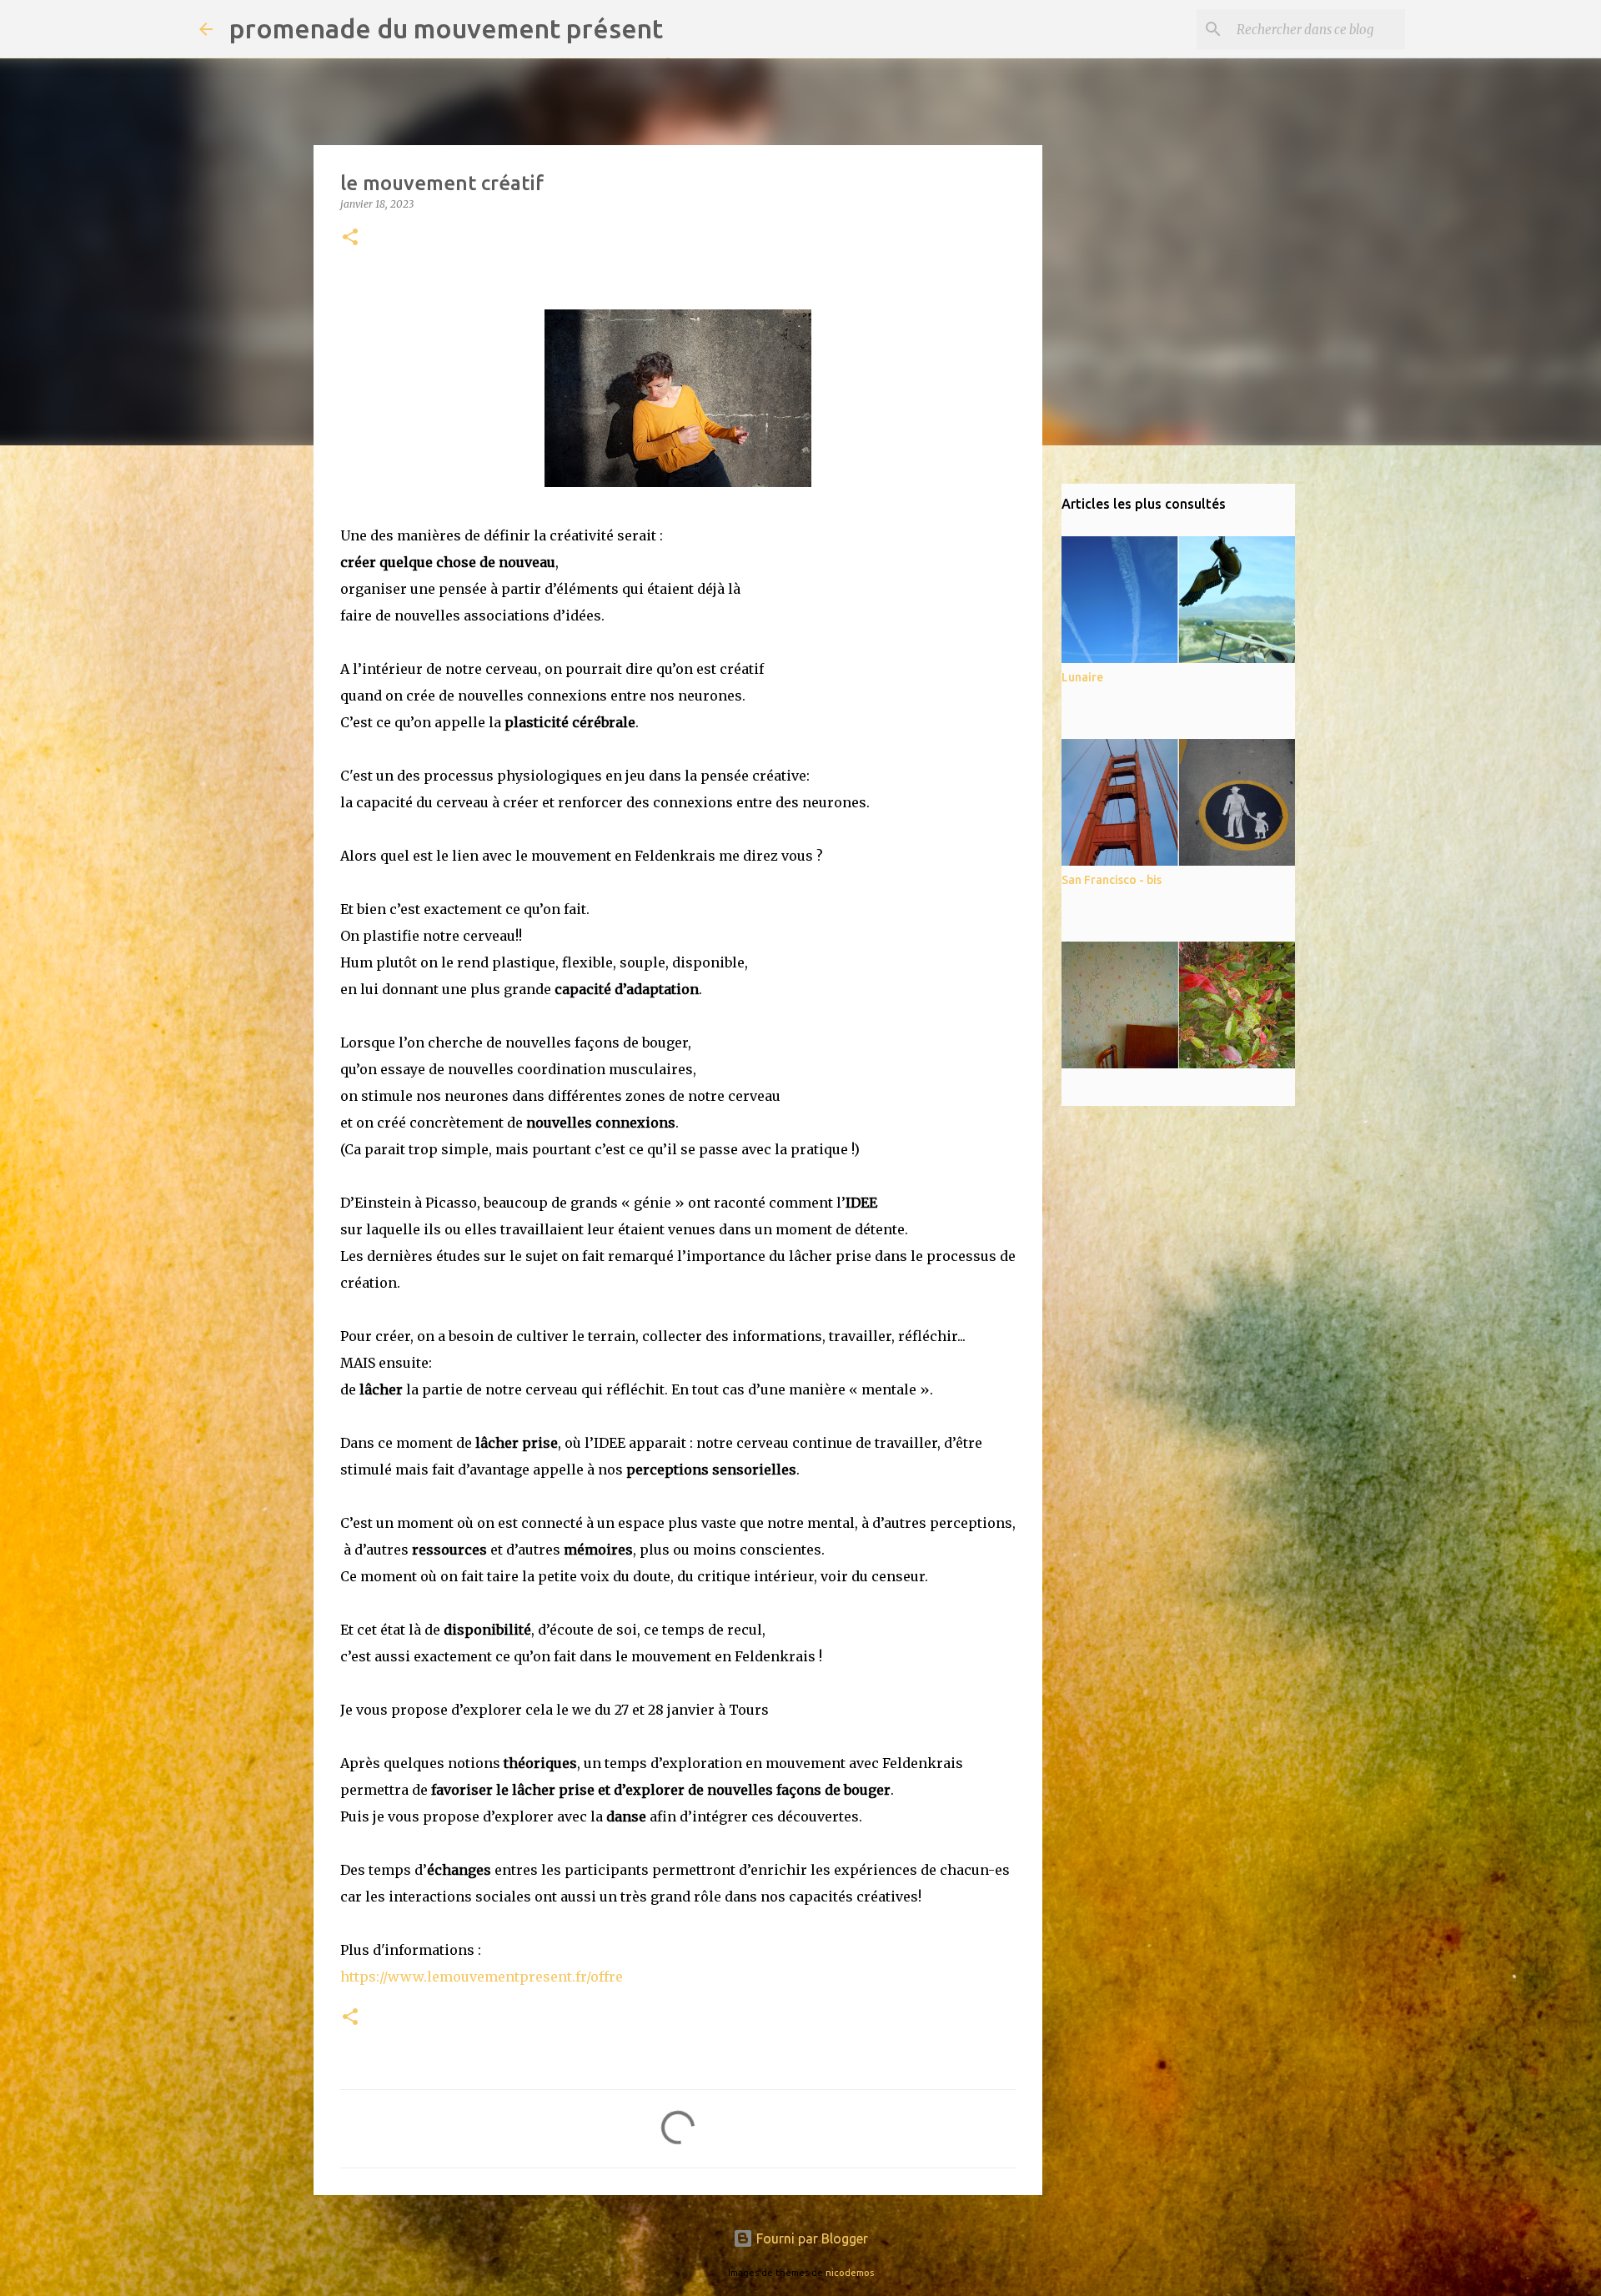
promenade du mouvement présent (446, 28)
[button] (350, 238)
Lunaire (1082, 677)
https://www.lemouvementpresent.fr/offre (482, 1977)
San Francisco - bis (1112, 880)
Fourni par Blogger (811, 2238)
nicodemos (850, 2273)
